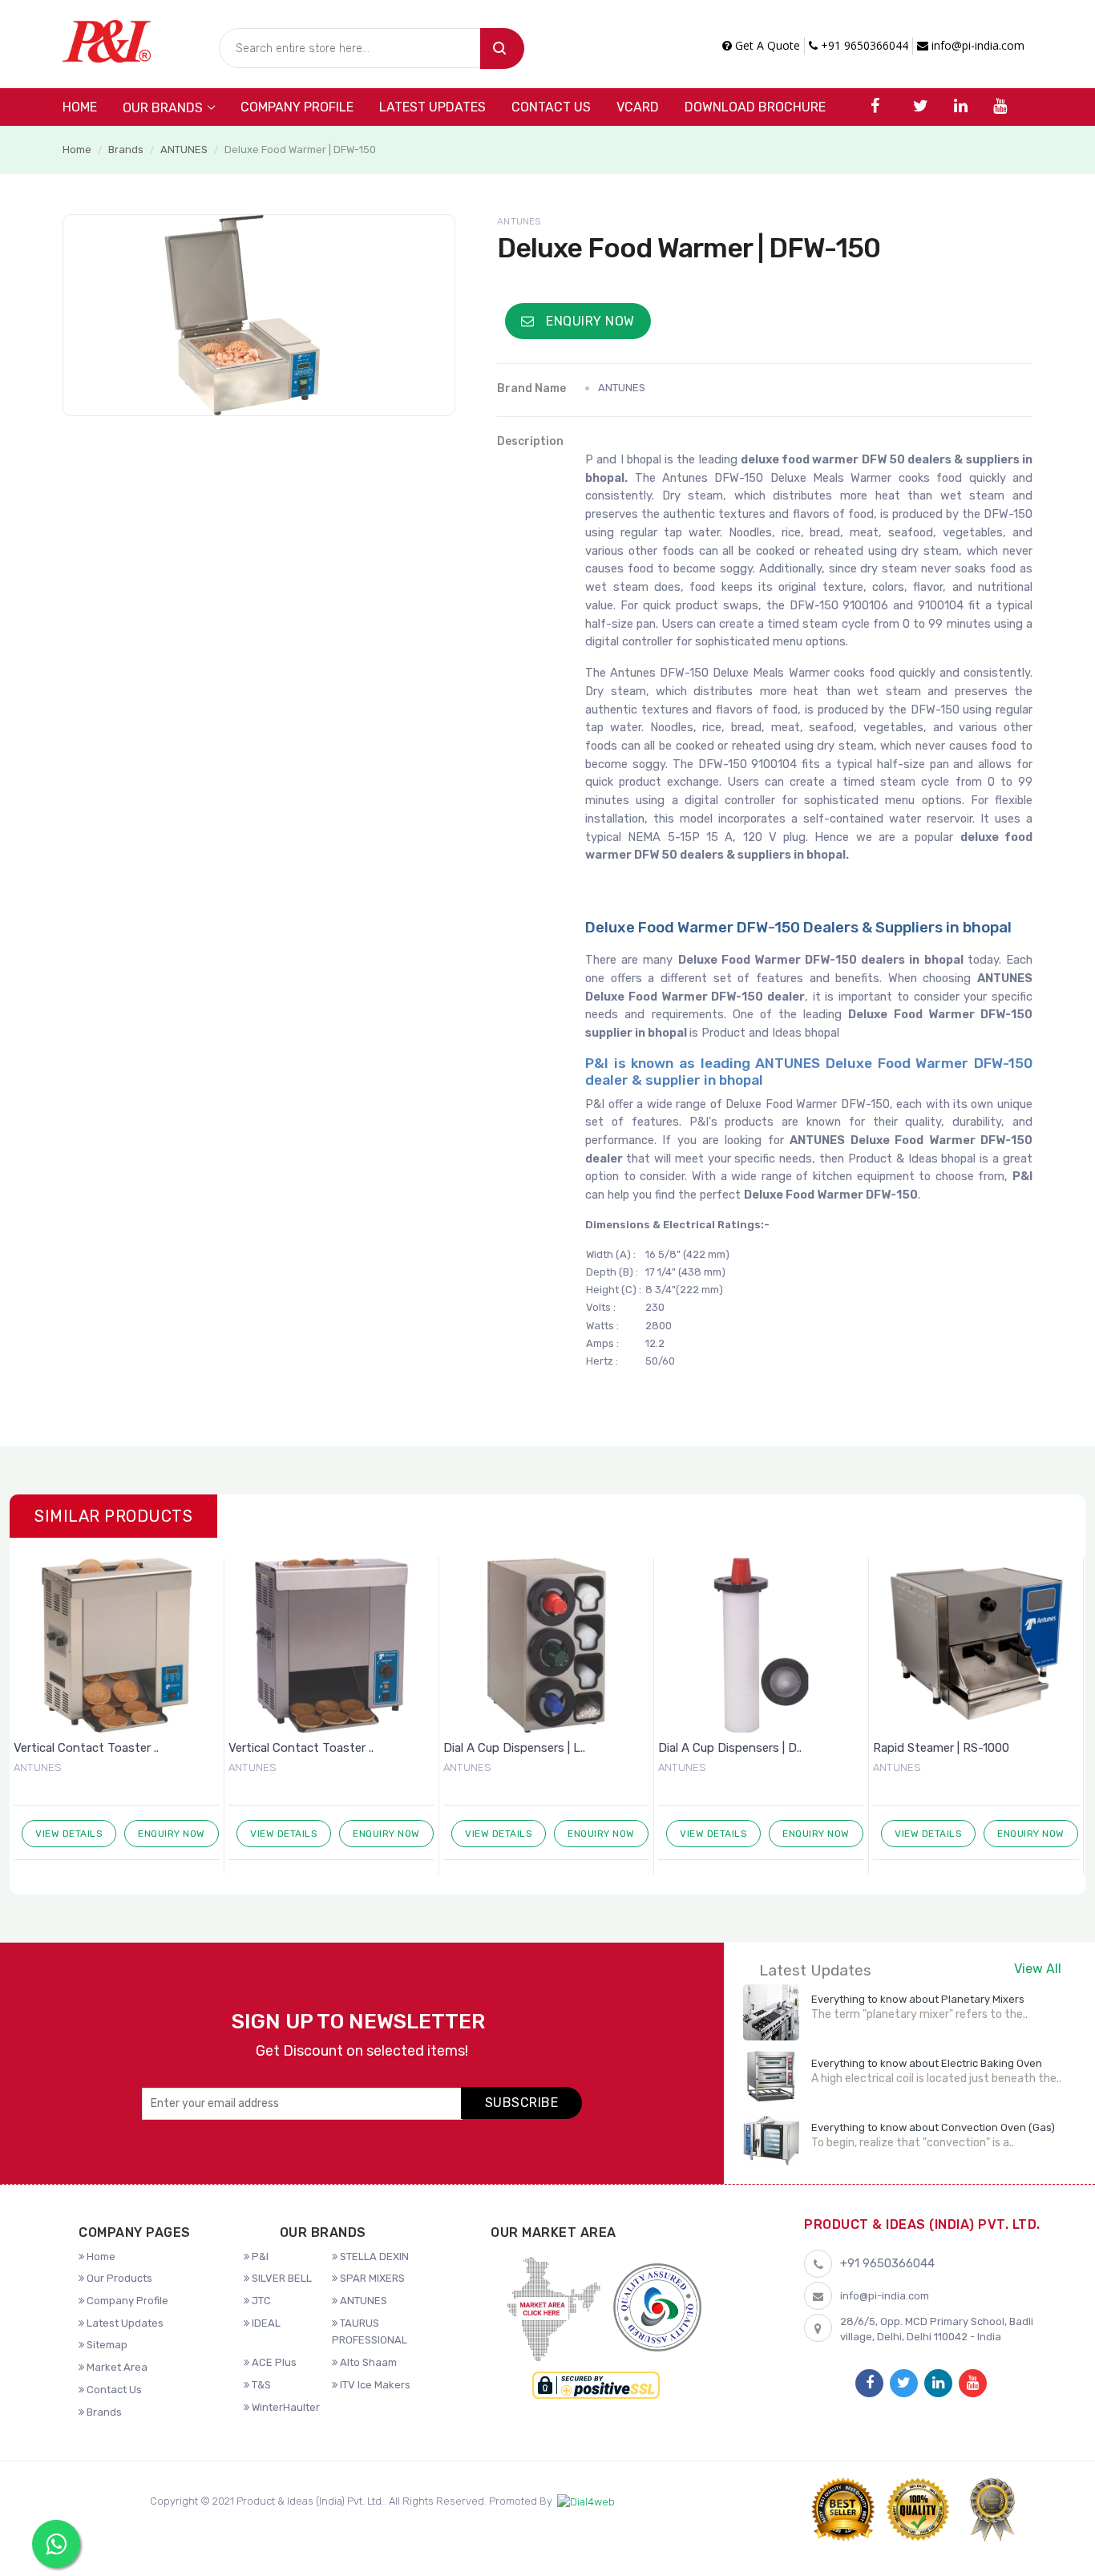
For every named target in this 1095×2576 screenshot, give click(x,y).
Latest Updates (432, 107)
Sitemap (106, 2345)
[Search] (502, 49)
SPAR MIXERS (371, 2278)
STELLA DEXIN (373, 2257)
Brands (126, 150)
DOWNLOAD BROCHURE (755, 107)
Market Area (116, 2367)
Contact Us (551, 107)
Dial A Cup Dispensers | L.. (514, 1748)
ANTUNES (184, 150)
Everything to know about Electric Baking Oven (927, 2063)
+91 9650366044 (863, 45)
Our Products (118, 2278)
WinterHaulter (285, 2407)
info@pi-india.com (976, 45)
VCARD (638, 107)
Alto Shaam (367, 2362)
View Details (69, 1834)
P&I (259, 2257)
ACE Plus (273, 2362)
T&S (260, 2385)
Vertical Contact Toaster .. (86, 1748)
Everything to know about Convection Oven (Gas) (933, 2127)
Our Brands (163, 108)
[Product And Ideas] (107, 40)
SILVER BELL (281, 2278)
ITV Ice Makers (374, 2385)
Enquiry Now (589, 321)
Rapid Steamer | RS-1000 (941, 1748)
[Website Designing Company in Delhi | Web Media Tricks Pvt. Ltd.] (586, 2502)
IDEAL (265, 2323)
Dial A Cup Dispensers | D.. (730, 1748)
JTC (260, 2301)
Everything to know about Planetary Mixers (918, 1999)
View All (1038, 1969)
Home (80, 107)
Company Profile (297, 107)
